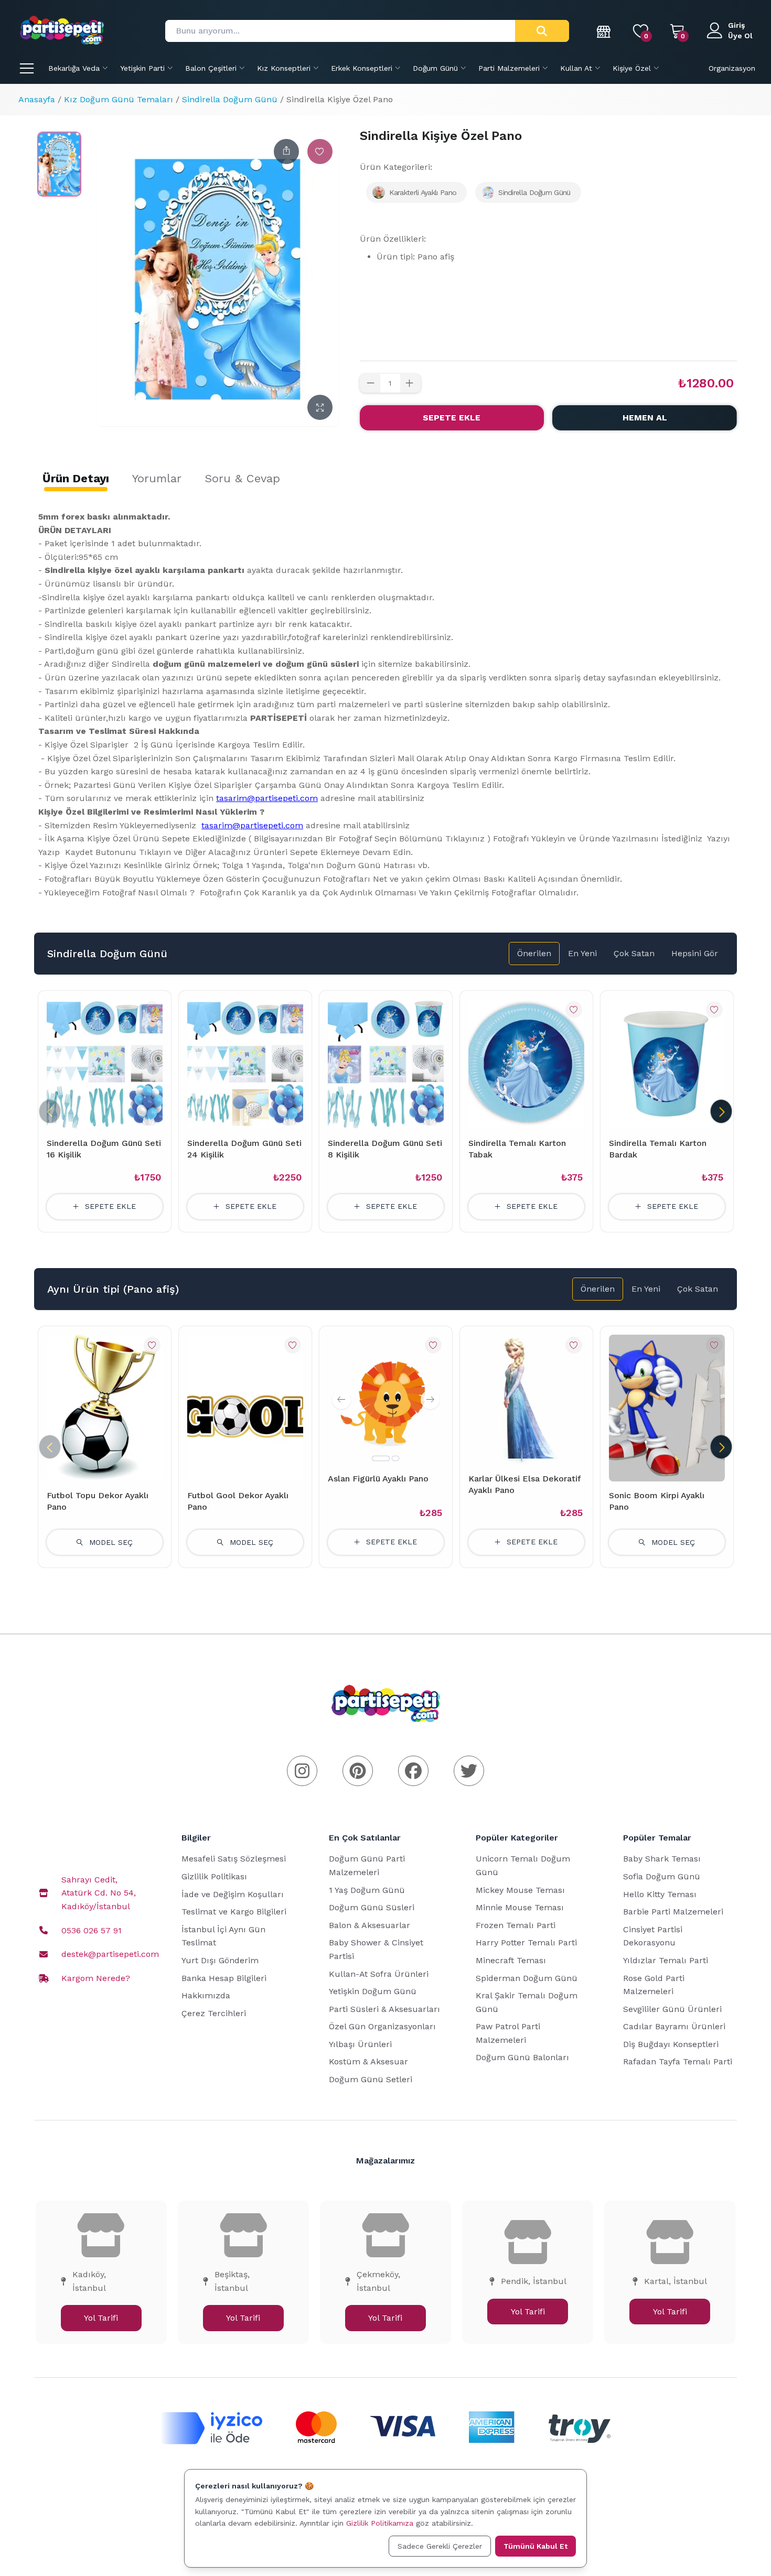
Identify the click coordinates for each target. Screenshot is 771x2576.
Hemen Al (645, 418)
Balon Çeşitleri (211, 68)
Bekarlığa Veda (74, 68)
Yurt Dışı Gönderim (220, 1960)
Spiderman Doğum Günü (527, 1978)
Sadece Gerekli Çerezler (440, 2546)
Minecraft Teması (511, 1960)
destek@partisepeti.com (110, 1954)
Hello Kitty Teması (660, 1894)
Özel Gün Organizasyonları (382, 2026)
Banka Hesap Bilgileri (224, 1978)
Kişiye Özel (632, 68)
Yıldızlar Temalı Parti (666, 1960)
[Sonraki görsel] (430, 1400)
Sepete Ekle (452, 418)
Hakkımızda (206, 1995)
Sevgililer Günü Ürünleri (672, 2009)
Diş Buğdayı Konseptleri (671, 2044)
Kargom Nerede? (96, 1978)
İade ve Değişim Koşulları (233, 1894)
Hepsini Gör (695, 953)
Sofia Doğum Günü (662, 1876)
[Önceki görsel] (341, 1400)
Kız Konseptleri (284, 68)
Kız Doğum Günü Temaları (119, 99)
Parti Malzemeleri (509, 68)
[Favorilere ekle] (320, 151)
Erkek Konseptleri (362, 68)
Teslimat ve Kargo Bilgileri (234, 1912)
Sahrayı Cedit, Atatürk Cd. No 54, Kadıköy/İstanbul (99, 1893)
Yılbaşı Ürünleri (360, 2044)
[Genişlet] (320, 407)
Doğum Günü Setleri (371, 2079)
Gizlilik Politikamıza (380, 2523)
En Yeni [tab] (582, 953)
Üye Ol (740, 36)
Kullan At (576, 68)
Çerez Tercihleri (214, 2013)
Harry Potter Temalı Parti (526, 1942)
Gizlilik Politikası (214, 1876)
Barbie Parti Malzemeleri (673, 1912)
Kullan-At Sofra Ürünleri (379, 1974)
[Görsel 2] (395, 1458)
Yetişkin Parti (142, 68)
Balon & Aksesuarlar (370, 1925)
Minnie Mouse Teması (520, 1907)
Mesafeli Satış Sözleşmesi (234, 1859)
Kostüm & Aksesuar (368, 2061)
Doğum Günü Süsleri (372, 1907)
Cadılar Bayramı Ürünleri (674, 2026)
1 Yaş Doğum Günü (367, 1890)
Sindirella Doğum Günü (230, 99)
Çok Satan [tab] (634, 953)
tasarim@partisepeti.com (267, 798)
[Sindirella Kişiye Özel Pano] (59, 164)
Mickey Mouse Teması (520, 1890)
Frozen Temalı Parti (516, 1925)
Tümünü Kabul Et (536, 2546)
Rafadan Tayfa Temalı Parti (678, 2061)
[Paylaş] (286, 151)
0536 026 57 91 (92, 1930)
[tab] (76, 479)
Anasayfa (37, 99)
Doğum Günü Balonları (522, 2057)
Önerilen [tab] (534, 953)
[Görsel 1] (381, 1458)
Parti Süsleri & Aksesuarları (384, 2009)
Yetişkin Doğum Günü (373, 1991)
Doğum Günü (435, 68)
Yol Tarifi (101, 2318)
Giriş (736, 25)
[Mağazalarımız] (604, 31)
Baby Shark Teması (662, 1859)
